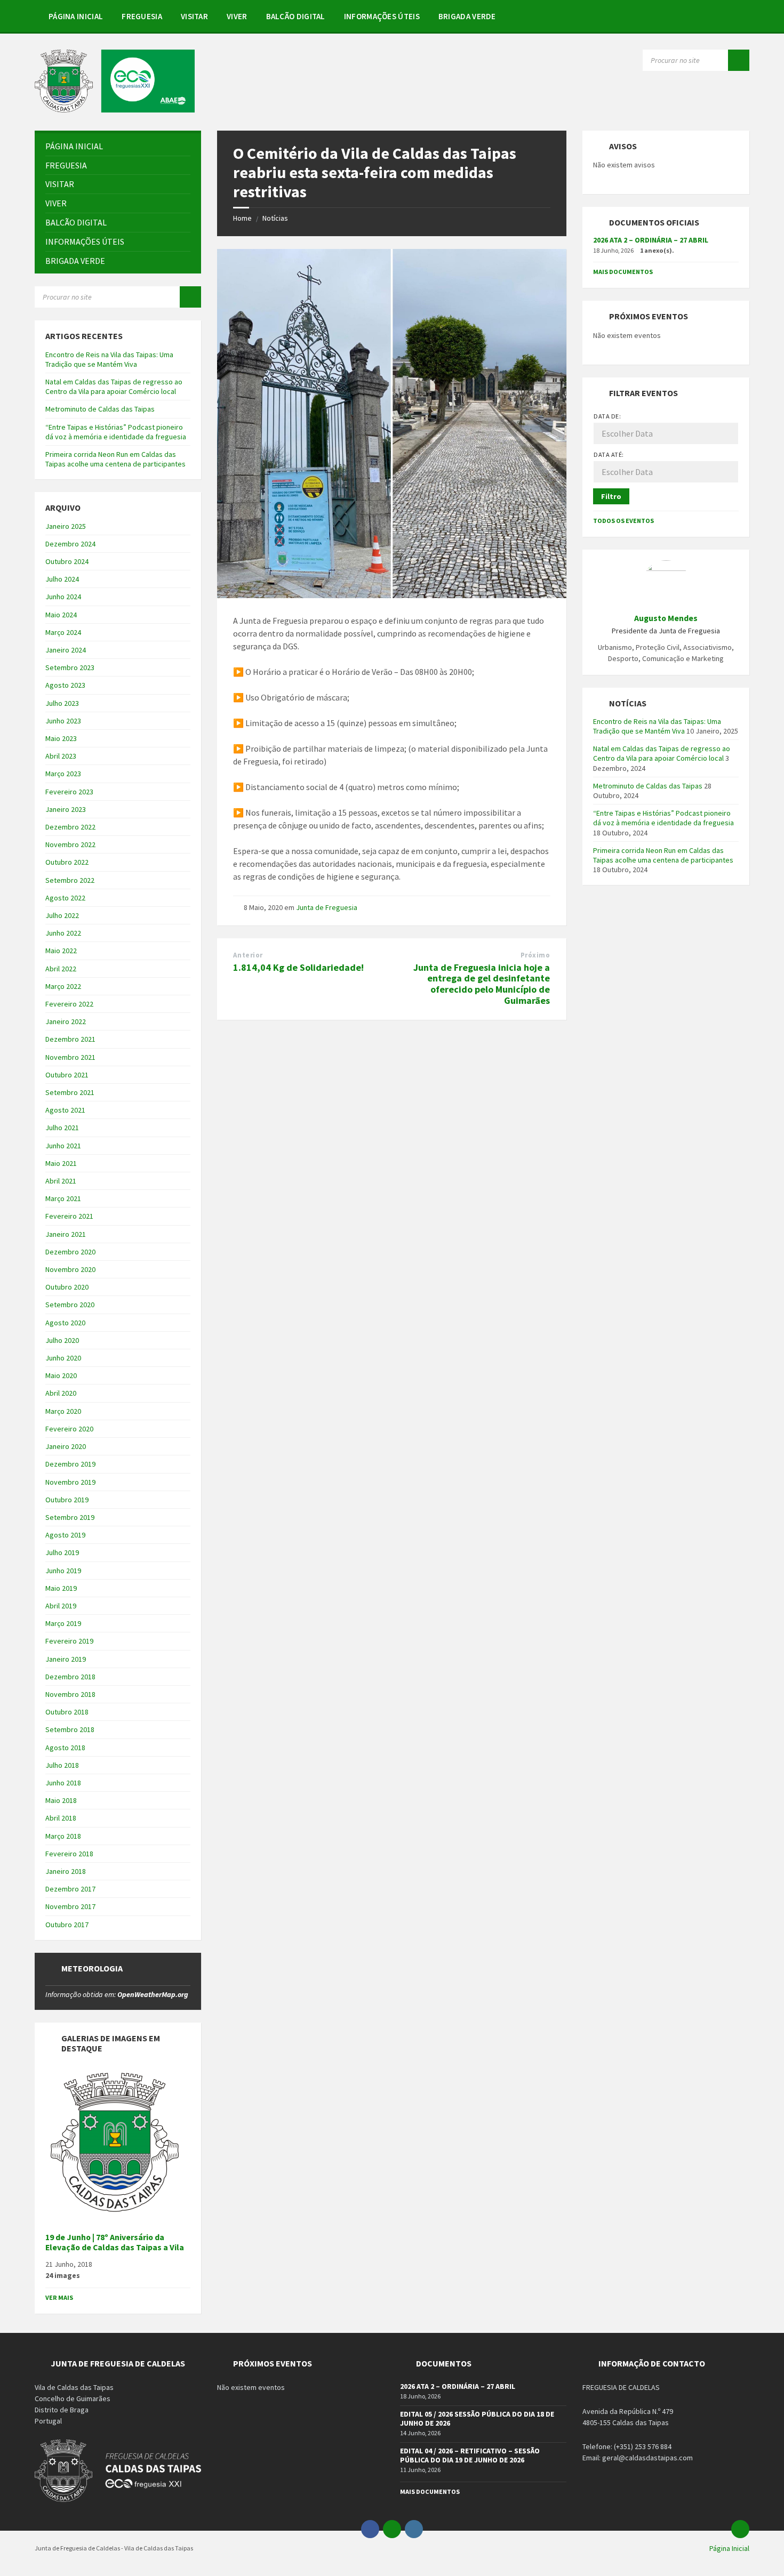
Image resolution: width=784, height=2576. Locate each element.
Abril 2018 (61, 1818)
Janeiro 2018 (66, 1871)
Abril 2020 (61, 1393)
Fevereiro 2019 (69, 1641)
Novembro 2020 (70, 1269)
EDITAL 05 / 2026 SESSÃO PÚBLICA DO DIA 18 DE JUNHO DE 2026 (477, 2418)
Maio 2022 (61, 951)
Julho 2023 (62, 703)
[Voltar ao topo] (740, 2529)
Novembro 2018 (70, 1694)
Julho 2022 (62, 915)
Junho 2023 (63, 721)
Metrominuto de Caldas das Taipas (100, 409)
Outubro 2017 (67, 1925)
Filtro (611, 496)
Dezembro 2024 (70, 544)
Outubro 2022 (67, 862)
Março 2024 (63, 632)
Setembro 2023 (70, 667)
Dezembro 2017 (70, 1889)
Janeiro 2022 (66, 1021)
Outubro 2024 (67, 561)
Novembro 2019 (70, 1482)
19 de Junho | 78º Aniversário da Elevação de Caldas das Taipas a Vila (115, 2242)
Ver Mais (59, 2297)
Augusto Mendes (666, 618)
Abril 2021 (61, 1181)
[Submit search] (739, 60)
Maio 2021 (61, 1163)
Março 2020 (63, 1411)
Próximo (535, 955)
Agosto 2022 (65, 898)
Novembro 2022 (70, 844)
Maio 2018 (61, 1800)
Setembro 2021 (70, 1092)
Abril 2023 (61, 756)
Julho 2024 (62, 579)
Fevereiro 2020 (69, 1429)
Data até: (609, 454)
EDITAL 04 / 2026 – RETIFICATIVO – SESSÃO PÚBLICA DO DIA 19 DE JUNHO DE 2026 (470, 2455)
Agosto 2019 (65, 1535)
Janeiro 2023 (66, 809)
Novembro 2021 (70, 1057)
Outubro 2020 (67, 1287)
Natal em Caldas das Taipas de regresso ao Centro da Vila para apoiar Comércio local (114, 387)
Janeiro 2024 (66, 650)
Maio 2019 (61, 1588)
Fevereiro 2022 (69, 1004)
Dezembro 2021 (70, 1039)
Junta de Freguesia (327, 907)
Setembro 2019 (70, 1517)
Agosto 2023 (65, 685)
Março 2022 (63, 986)
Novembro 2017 (70, 1906)
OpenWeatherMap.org (153, 1994)
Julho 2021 (62, 1128)
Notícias (275, 218)
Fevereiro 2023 (69, 792)
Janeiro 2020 (66, 1446)
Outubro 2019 (67, 1500)
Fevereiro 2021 (69, 1216)
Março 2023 (63, 774)
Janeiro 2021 (66, 1234)
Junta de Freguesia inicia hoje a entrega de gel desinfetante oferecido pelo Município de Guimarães (482, 984)
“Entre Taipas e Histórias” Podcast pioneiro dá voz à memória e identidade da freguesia (116, 432)
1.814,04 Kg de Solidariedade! (298, 967)
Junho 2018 (63, 1783)
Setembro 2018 (70, 1729)
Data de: (607, 416)
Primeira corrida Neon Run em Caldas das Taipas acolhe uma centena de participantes (115, 459)
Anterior (248, 955)
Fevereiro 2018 (69, 1854)
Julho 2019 (62, 1552)
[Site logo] (115, 109)
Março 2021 (63, 1198)
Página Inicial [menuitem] (729, 2548)
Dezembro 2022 (70, 827)
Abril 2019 (61, 1606)
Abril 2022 (61, 969)
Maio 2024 (61, 615)
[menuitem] (76, 16)
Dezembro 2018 (70, 1677)
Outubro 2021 (67, 1075)
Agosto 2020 (65, 1323)
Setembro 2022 (70, 880)
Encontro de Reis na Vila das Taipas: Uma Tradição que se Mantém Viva (109, 359)
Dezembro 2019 (70, 1464)
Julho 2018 (62, 1765)
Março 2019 (63, 1623)
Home (242, 218)
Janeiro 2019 (66, 1659)
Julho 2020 (62, 1340)
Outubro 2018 (67, 1712)
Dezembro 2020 (70, 1252)
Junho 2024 (63, 597)
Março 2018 (63, 1836)
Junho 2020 (63, 1358)
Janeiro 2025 (66, 526)
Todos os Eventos (623, 521)
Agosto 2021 (65, 1110)
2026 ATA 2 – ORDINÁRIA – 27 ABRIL (651, 240)
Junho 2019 (63, 1571)
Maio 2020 (61, 1375)
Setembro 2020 (70, 1305)
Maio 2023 (61, 738)
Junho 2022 (63, 933)
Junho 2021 (63, 1146)
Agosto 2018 (65, 1748)
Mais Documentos (623, 272)
